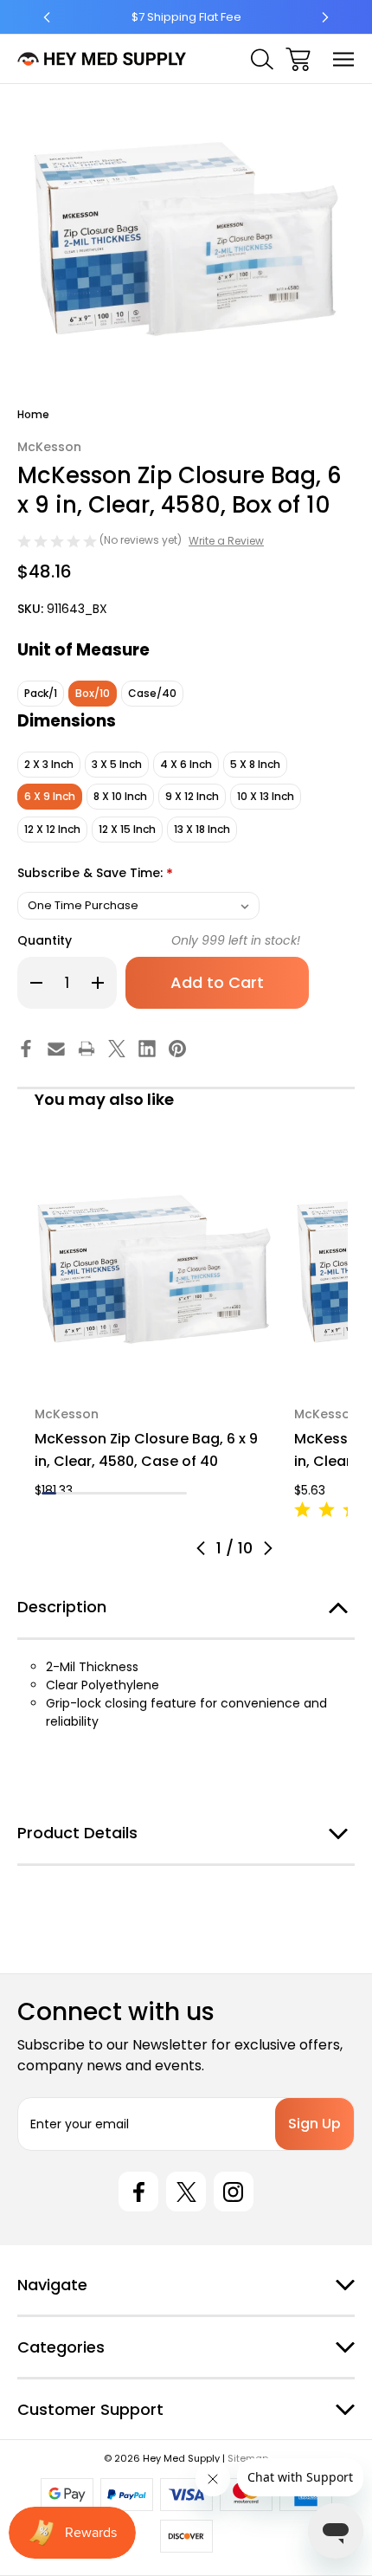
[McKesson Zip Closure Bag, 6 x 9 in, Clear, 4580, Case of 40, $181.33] (154, 1269)
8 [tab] (151, 1493)
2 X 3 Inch (49, 764)
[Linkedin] (147, 1049)
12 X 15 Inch (127, 829)
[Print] (87, 1049)
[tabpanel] (154, 1325)
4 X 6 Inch (186, 764)
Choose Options (154, 1366)
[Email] (56, 1049)
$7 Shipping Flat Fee (186, 17)
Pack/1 (41, 693)
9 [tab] (165, 1493)
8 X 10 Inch (120, 796)
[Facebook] (26, 1049)
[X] (117, 1049)
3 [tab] (78, 1493)
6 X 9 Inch (50, 796)
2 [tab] (64, 1493)
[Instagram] (234, 2192)
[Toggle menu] (344, 59)
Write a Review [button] (226, 541)
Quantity (45, 940)
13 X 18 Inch (202, 829)
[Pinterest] (177, 1049)
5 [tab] (107, 1493)
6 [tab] (122, 1493)
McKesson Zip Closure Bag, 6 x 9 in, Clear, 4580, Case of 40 (146, 1450)
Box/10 (93, 693)
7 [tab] (136, 1493)
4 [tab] (92, 1493)
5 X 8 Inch (255, 764)
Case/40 (152, 693)
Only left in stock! (236, 940)
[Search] (262, 59)
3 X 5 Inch (117, 764)
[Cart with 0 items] (298, 59)
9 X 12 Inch (192, 796)
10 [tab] (180, 1493)
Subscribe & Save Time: (95, 874)
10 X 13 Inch (266, 796)
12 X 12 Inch (52, 829)
